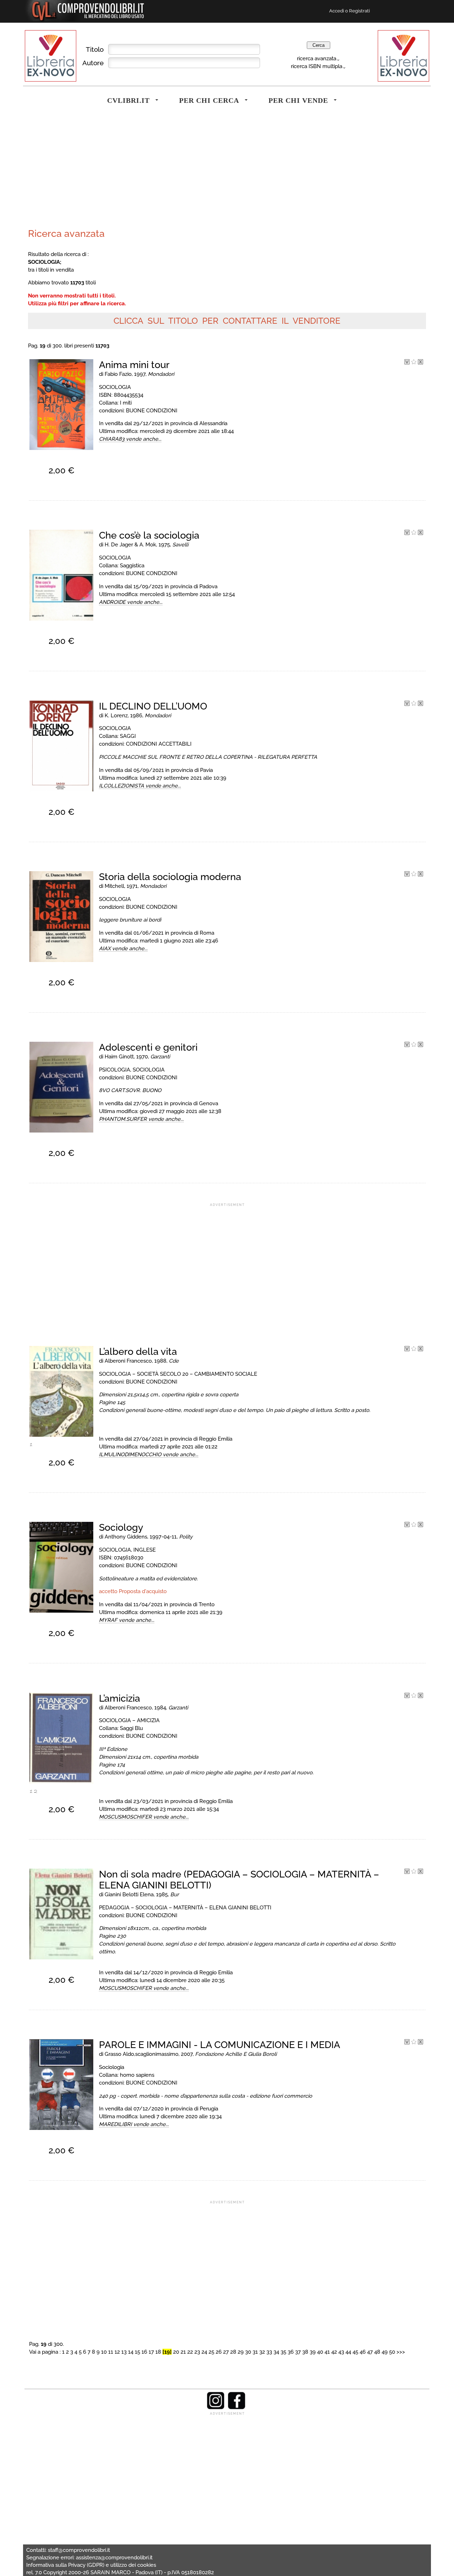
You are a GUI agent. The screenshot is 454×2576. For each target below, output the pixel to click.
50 (392, 2352)
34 (276, 2352)
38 (305, 2352)
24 (204, 2352)
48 (377, 2352)
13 (124, 2352)
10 (104, 2352)
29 (241, 2352)
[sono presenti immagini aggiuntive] (31, 1446)
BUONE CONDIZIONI (152, 410)
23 (197, 2352)
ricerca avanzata (317, 58)
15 (137, 2352)
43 (341, 2352)
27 (226, 2352)
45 (355, 2352)
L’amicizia (120, 1698)
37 (298, 2352)
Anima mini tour (134, 365)
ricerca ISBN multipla (317, 66)
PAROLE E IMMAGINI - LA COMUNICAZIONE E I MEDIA (220, 2045)
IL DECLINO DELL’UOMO (153, 706)
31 (255, 2352)
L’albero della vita (138, 1351)
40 (320, 2352)
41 (327, 2352)
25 (211, 2352)
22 (190, 2352)
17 (151, 2352)
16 (144, 2352)
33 (269, 2352)
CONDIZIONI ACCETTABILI (159, 744)
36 (291, 2352)
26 (219, 2352)
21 (183, 2352)
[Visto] (407, 363)
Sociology (121, 1527)
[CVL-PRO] (414, 363)
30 (248, 2352)
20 (176, 2352)
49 (385, 2352)
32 (262, 2352)
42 (334, 2352)
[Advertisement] (126, 172)
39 (313, 2352)
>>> (401, 2352)
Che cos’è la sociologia (149, 535)
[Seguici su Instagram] (216, 2408)
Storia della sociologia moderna (170, 877)
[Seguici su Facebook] (237, 2408)
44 (348, 2352)
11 (111, 2352)
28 (233, 2352)
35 (283, 2352)
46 (363, 2352)
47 (370, 2352)
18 (158, 2352)
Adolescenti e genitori (148, 1047)
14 (131, 2352)
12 (117, 2352)
